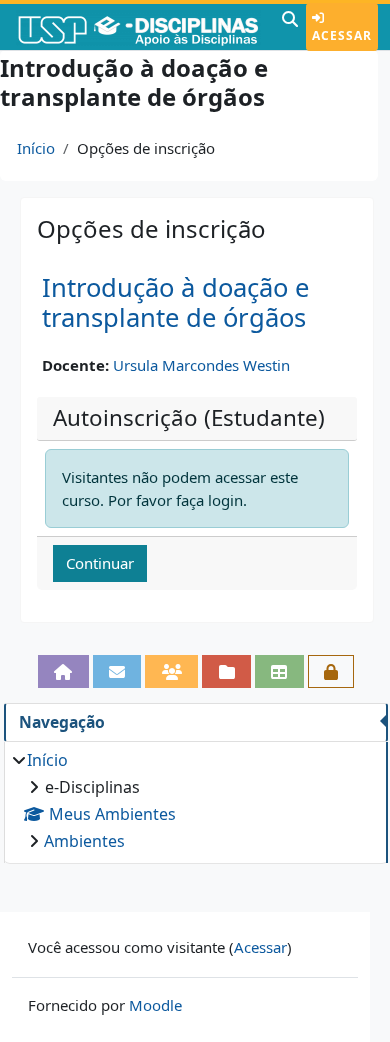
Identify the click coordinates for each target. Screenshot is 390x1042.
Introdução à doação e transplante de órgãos (175, 303)
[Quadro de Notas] (279, 671)
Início (36, 148)
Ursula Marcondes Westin (201, 365)
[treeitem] (195, 800)
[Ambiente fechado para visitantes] (331, 671)
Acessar (342, 35)
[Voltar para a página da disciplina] (63, 671)
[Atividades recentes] (226, 671)
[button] (290, 27)
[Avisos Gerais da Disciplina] (117, 671)
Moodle (155, 1005)
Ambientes (84, 841)
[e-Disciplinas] (138, 27)
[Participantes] (171, 671)
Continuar (100, 563)
